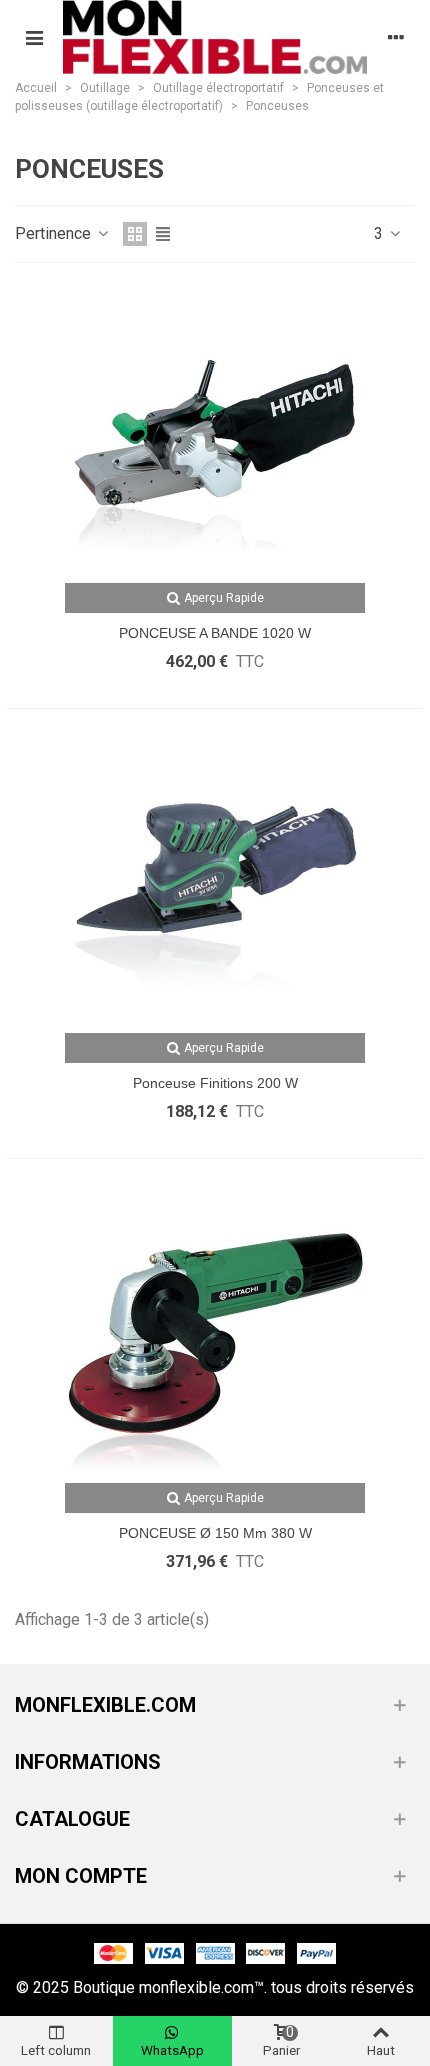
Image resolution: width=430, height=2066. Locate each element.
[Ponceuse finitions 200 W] (215, 883)
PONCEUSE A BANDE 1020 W (215, 633)
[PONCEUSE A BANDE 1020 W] (215, 433)
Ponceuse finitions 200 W (215, 1083)
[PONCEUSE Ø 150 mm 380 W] (215, 1333)
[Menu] (34, 37)
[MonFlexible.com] (215, 37)
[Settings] (396, 37)
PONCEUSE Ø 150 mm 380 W (215, 1533)
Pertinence (55, 233)
